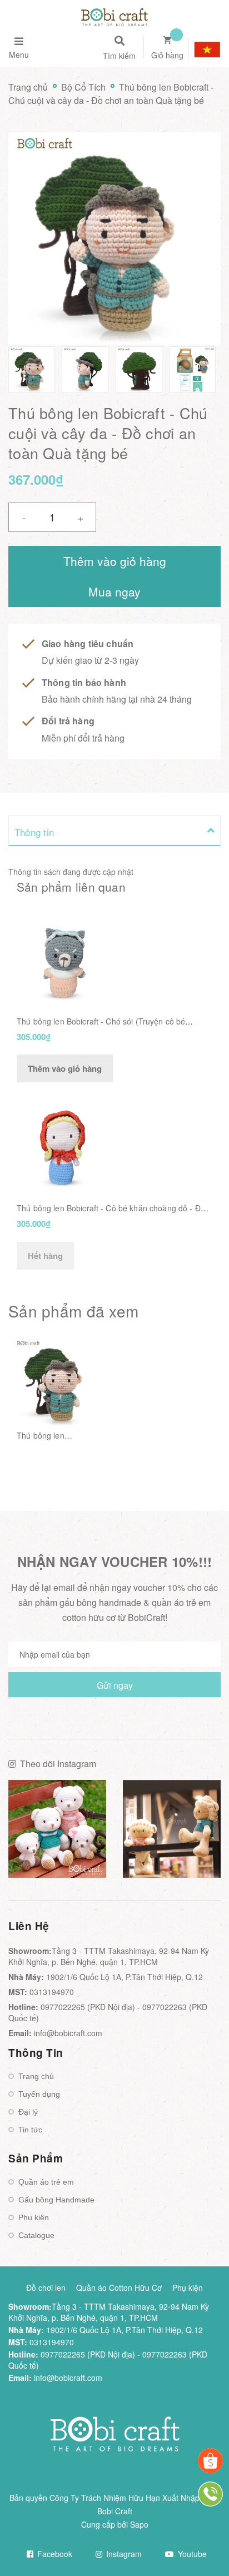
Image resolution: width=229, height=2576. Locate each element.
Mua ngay (114, 591)
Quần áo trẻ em (46, 2182)
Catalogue (36, 2235)
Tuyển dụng (39, 2094)
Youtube (191, 2554)
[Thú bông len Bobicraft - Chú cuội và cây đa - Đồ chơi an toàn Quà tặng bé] (57, 1383)
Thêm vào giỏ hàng (65, 1068)
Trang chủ (36, 2076)
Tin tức (30, 2130)
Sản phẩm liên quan (71, 887)
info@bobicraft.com (68, 2033)
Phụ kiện (34, 2217)
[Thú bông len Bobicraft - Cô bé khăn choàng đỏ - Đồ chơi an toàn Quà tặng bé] (63, 1143)
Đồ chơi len (46, 2287)
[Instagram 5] (57, 1829)
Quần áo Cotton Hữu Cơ (119, 2287)
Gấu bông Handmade (56, 2200)
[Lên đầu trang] (201, 2538)
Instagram (123, 2554)
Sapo (139, 2524)
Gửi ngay (115, 1685)
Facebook (54, 2554)
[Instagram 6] (172, 1829)
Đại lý (28, 2112)
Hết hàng (45, 1256)
